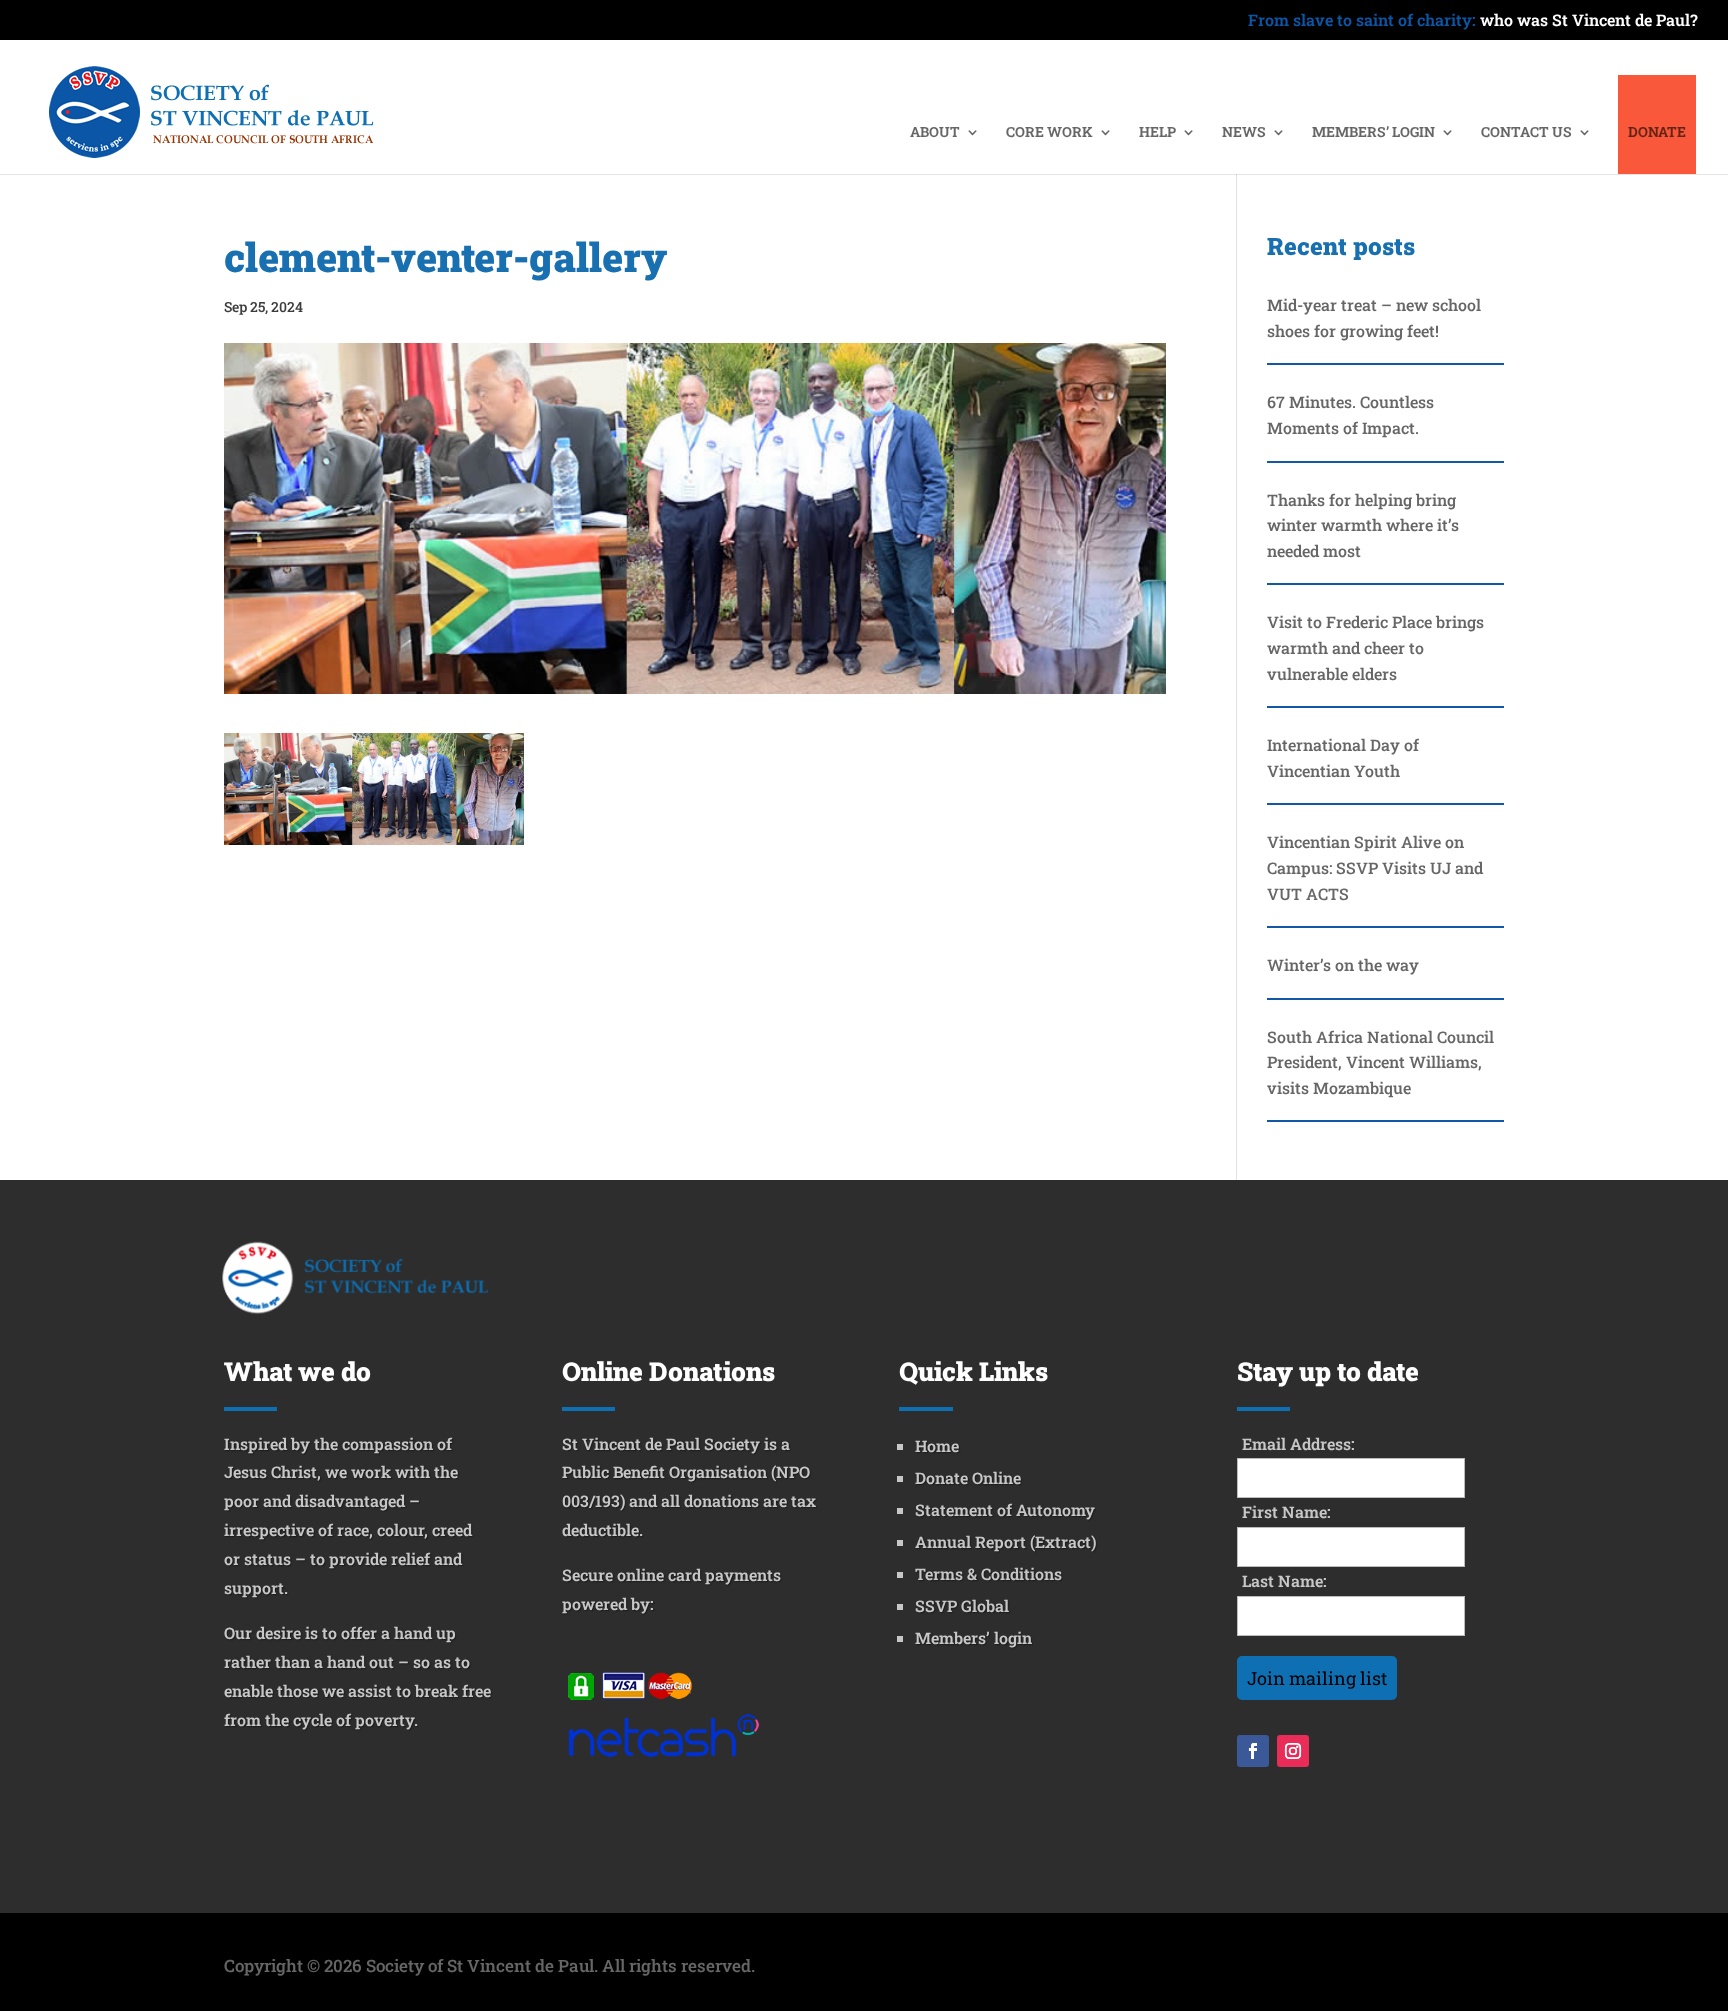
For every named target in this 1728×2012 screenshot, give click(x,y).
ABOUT (935, 133)
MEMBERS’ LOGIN (1373, 133)
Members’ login (973, 1637)
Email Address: (1298, 1443)
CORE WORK (1049, 133)
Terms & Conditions (988, 1573)
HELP (1157, 133)
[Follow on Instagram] (1293, 1751)
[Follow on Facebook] (1253, 1751)
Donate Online (968, 1477)
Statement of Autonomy (1005, 1509)
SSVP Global (962, 1605)
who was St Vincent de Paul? (1473, 21)
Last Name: (1284, 1580)
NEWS (1244, 133)
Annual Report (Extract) (1005, 1541)
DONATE (1657, 133)
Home (937, 1445)
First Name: (1286, 1511)
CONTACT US (1526, 133)
